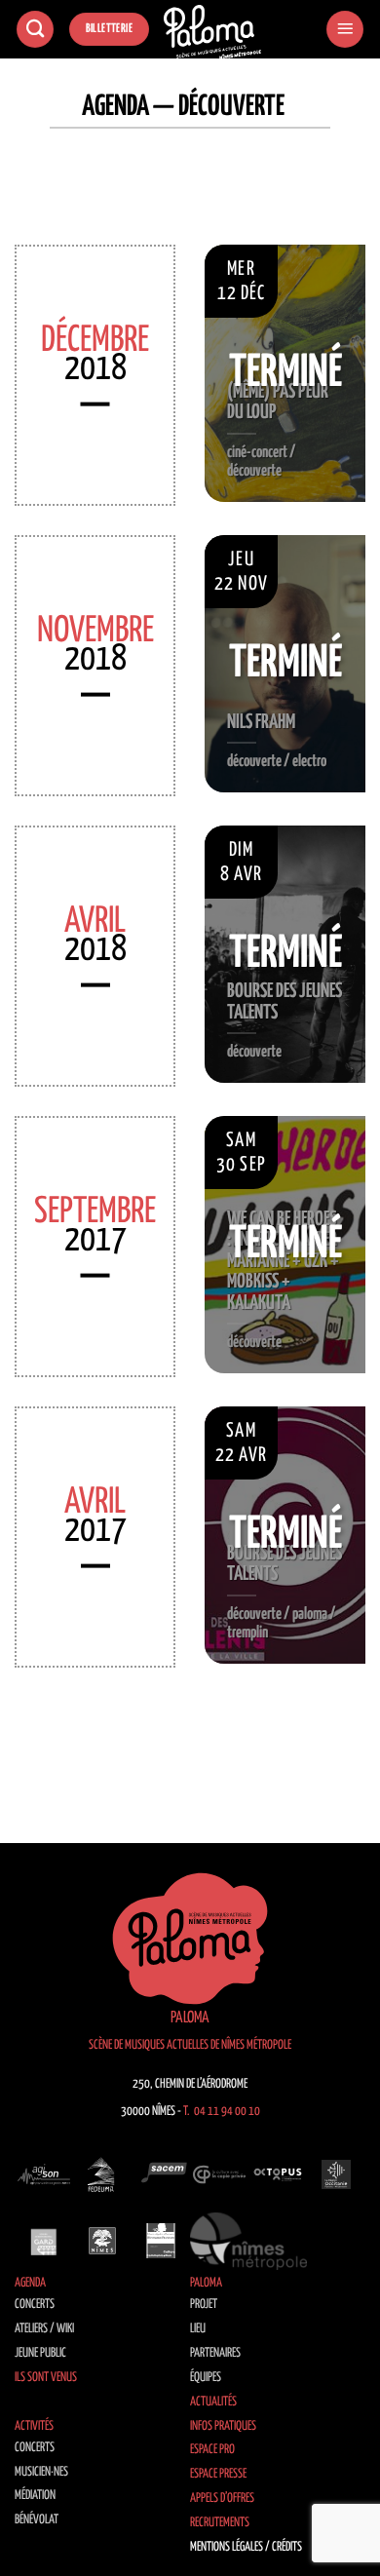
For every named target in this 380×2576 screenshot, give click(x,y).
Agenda (30, 2283)
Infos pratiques (223, 2426)
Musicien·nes (41, 2472)
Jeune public (40, 2353)
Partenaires (215, 2353)
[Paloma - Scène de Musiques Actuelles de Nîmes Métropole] (212, 32)
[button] (345, 30)
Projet (204, 2305)
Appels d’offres (222, 2499)
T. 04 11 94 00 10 (222, 2112)
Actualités (213, 2402)
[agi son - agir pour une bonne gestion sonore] (44, 2174)
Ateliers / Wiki (44, 2329)
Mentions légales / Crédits (246, 2547)
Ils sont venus (46, 2378)
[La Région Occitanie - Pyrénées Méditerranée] (336, 2174)
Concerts (35, 2305)
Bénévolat (37, 2520)
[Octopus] (278, 2174)
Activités (34, 2426)
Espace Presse (218, 2474)
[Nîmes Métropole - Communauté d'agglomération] (248, 2241)
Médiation (35, 2496)
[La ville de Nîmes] (102, 2241)
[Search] (35, 30)
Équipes (206, 2378)
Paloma (206, 2283)
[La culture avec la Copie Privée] (219, 2174)
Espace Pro (212, 2450)
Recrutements (220, 2523)
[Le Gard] (44, 2241)
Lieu (198, 2329)
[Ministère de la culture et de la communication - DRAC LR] (161, 2241)
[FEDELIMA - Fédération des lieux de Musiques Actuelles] (102, 2174)
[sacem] (161, 2174)
